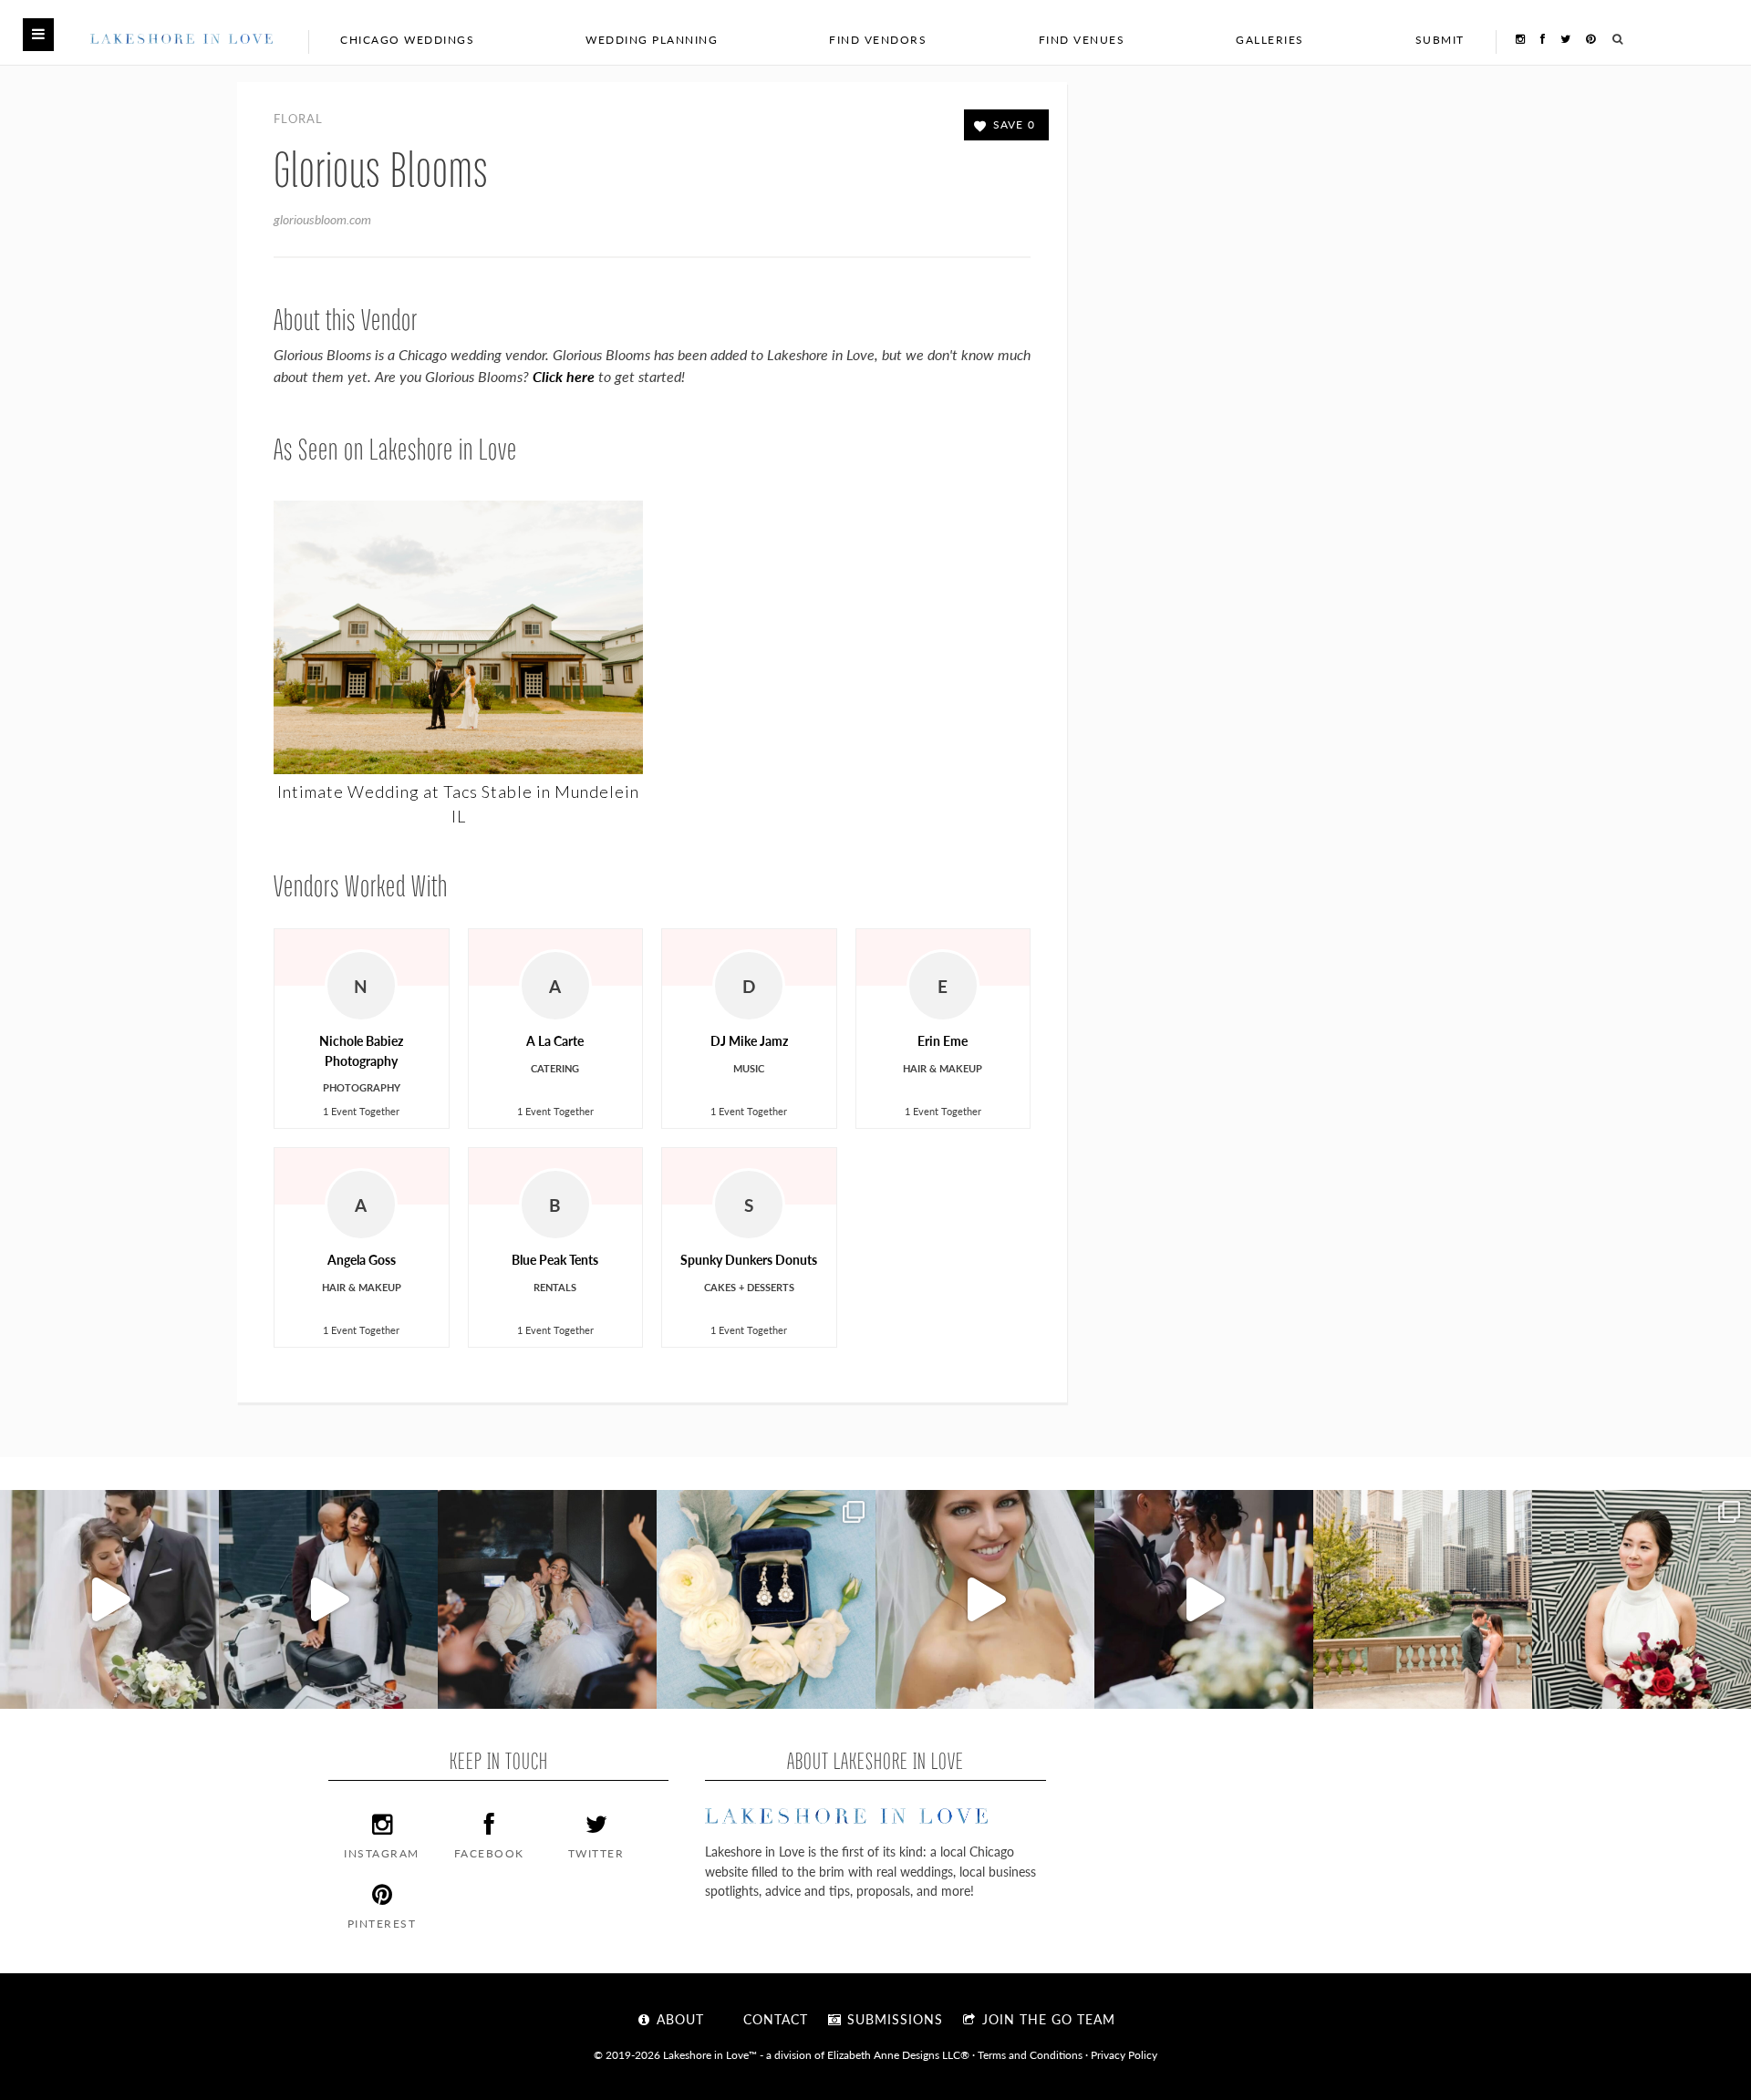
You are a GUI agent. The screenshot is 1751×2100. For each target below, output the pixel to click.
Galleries (1270, 40)
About (678, 2019)
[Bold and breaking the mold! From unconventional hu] (328, 1599)
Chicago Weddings (407, 40)
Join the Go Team (1046, 2019)
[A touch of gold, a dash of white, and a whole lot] (109, 1599)
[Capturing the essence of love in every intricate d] (766, 1599)
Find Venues (1082, 40)
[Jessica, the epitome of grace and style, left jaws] (985, 1599)
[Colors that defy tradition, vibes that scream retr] (1204, 1599)
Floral (298, 118)
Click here (564, 376)
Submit (1440, 40)
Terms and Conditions (1030, 2054)
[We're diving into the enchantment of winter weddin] (1642, 1599)
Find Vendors (878, 40)
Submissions (893, 2019)
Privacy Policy (1124, 2054)
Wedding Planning (652, 40)
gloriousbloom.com (322, 219)
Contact (773, 2019)
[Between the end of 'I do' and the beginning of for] (547, 1599)
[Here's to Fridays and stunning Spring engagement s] (1423, 1599)
